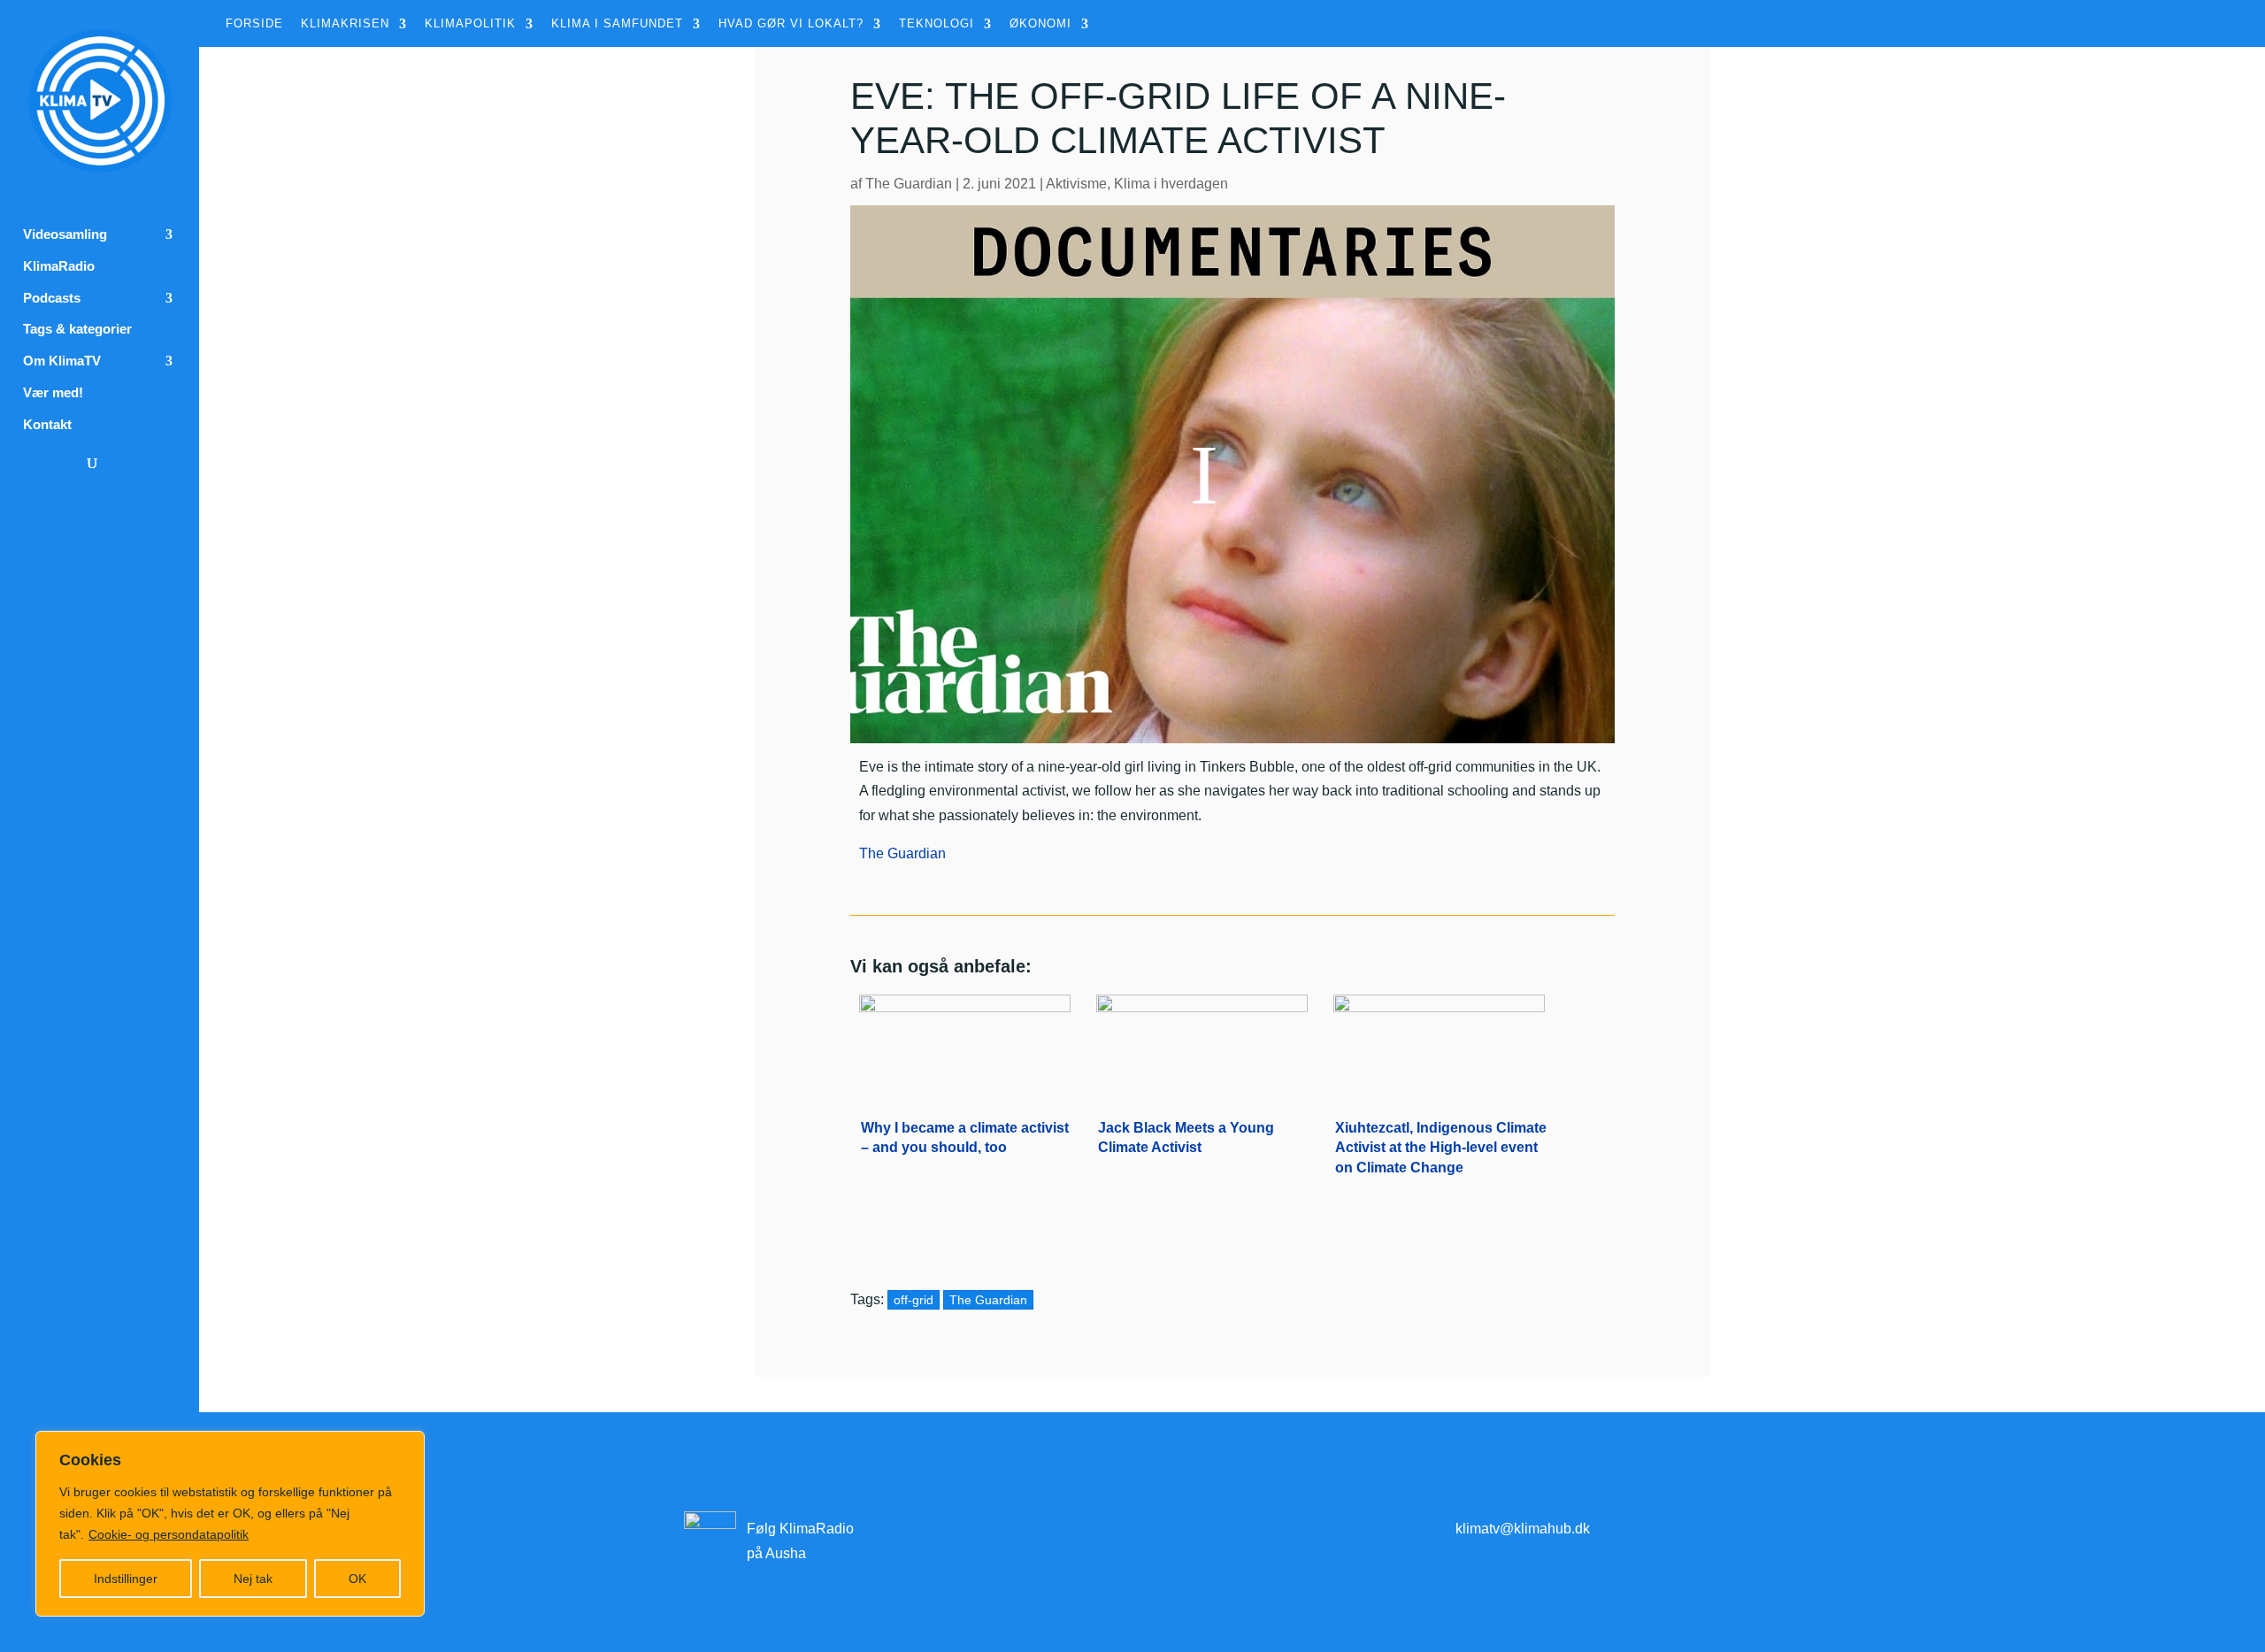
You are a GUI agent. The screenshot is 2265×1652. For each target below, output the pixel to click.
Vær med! (53, 393)
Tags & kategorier (77, 329)
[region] (230, 1524)
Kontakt (47, 425)
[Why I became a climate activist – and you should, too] (965, 1043)
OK (357, 1579)
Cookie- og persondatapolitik (169, 1534)
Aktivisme (1076, 184)
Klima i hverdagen (1171, 184)
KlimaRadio (59, 266)
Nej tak (253, 1579)
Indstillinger (126, 1579)
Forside (254, 24)
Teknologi (937, 24)
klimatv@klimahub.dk (1523, 1529)
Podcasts (52, 298)
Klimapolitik (470, 24)
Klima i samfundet (617, 24)
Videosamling (65, 234)
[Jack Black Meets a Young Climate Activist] (1202, 1043)
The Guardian (909, 184)
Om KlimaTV (62, 361)
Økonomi (1040, 24)
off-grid (914, 1300)
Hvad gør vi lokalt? (791, 24)
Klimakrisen (345, 24)
